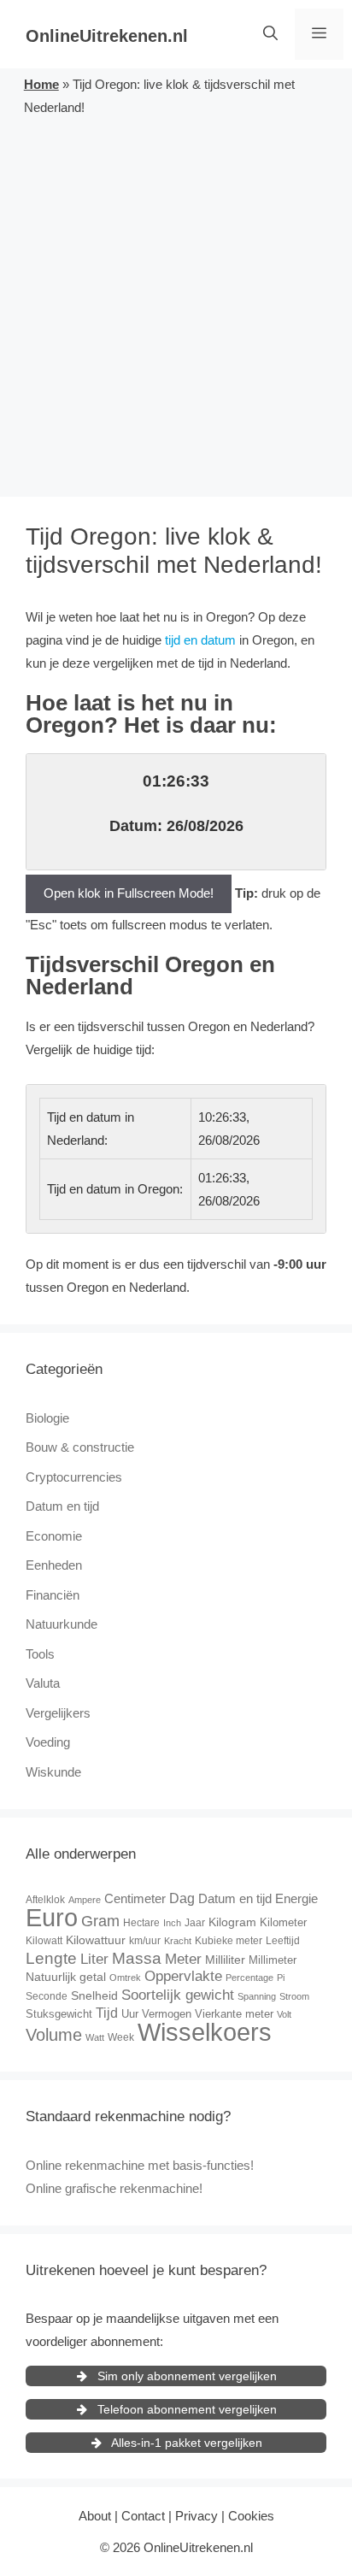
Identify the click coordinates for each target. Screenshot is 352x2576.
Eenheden (54, 1565)
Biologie (47, 1418)
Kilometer (283, 1922)
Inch (172, 1923)
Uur (130, 2014)
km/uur (145, 1941)
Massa (137, 1958)
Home (41, 84)
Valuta (43, 1683)
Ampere (85, 1900)
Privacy (197, 2516)
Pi (281, 1978)
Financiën (53, 1595)
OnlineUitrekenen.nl (107, 36)
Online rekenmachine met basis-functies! (140, 2165)
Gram (100, 1921)
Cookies (251, 2516)
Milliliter (225, 1960)
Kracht (178, 1941)
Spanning (257, 1996)
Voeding (48, 1742)
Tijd (107, 2013)
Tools (40, 1654)
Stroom (294, 1996)
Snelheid (94, 1995)
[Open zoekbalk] (270, 34)
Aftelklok (45, 1900)
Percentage (249, 1978)
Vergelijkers (58, 1713)
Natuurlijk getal (66, 1977)
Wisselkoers (205, 2032)
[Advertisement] (176, 304)
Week (121, 2037)
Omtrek (125, 1978)
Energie (296, 1898)
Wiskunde (53, 1772)
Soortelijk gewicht (178, 1995)
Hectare (141, 1923)
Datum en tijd (62, 1506)
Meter (183, 1959)
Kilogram (232, 1922)
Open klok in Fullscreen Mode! (129, 893)
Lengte (51, 1958)
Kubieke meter (229, 1941)
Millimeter (273, 1960)
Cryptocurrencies (74, 1477)
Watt (95, 2037)
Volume (54, 2035)
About (95, 2516)
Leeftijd (283, 1941)
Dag (182, 1898)
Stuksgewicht (59, 2014)
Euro (52, 1917)
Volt (284, 2014)
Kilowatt (44, 1941)
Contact (143, 2516)
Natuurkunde (62, 1624)
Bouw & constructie (80, 1447)
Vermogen (167, 2014)
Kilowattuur (96, 1940)
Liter (94, 1959)
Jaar (195, 1923)
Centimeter (135, 1898)
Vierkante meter (234, 2014)
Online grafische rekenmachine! (114, 2188)
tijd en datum (200, 640)
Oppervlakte (183, 1976)
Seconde (47, 1996)
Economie (54, 1536)
